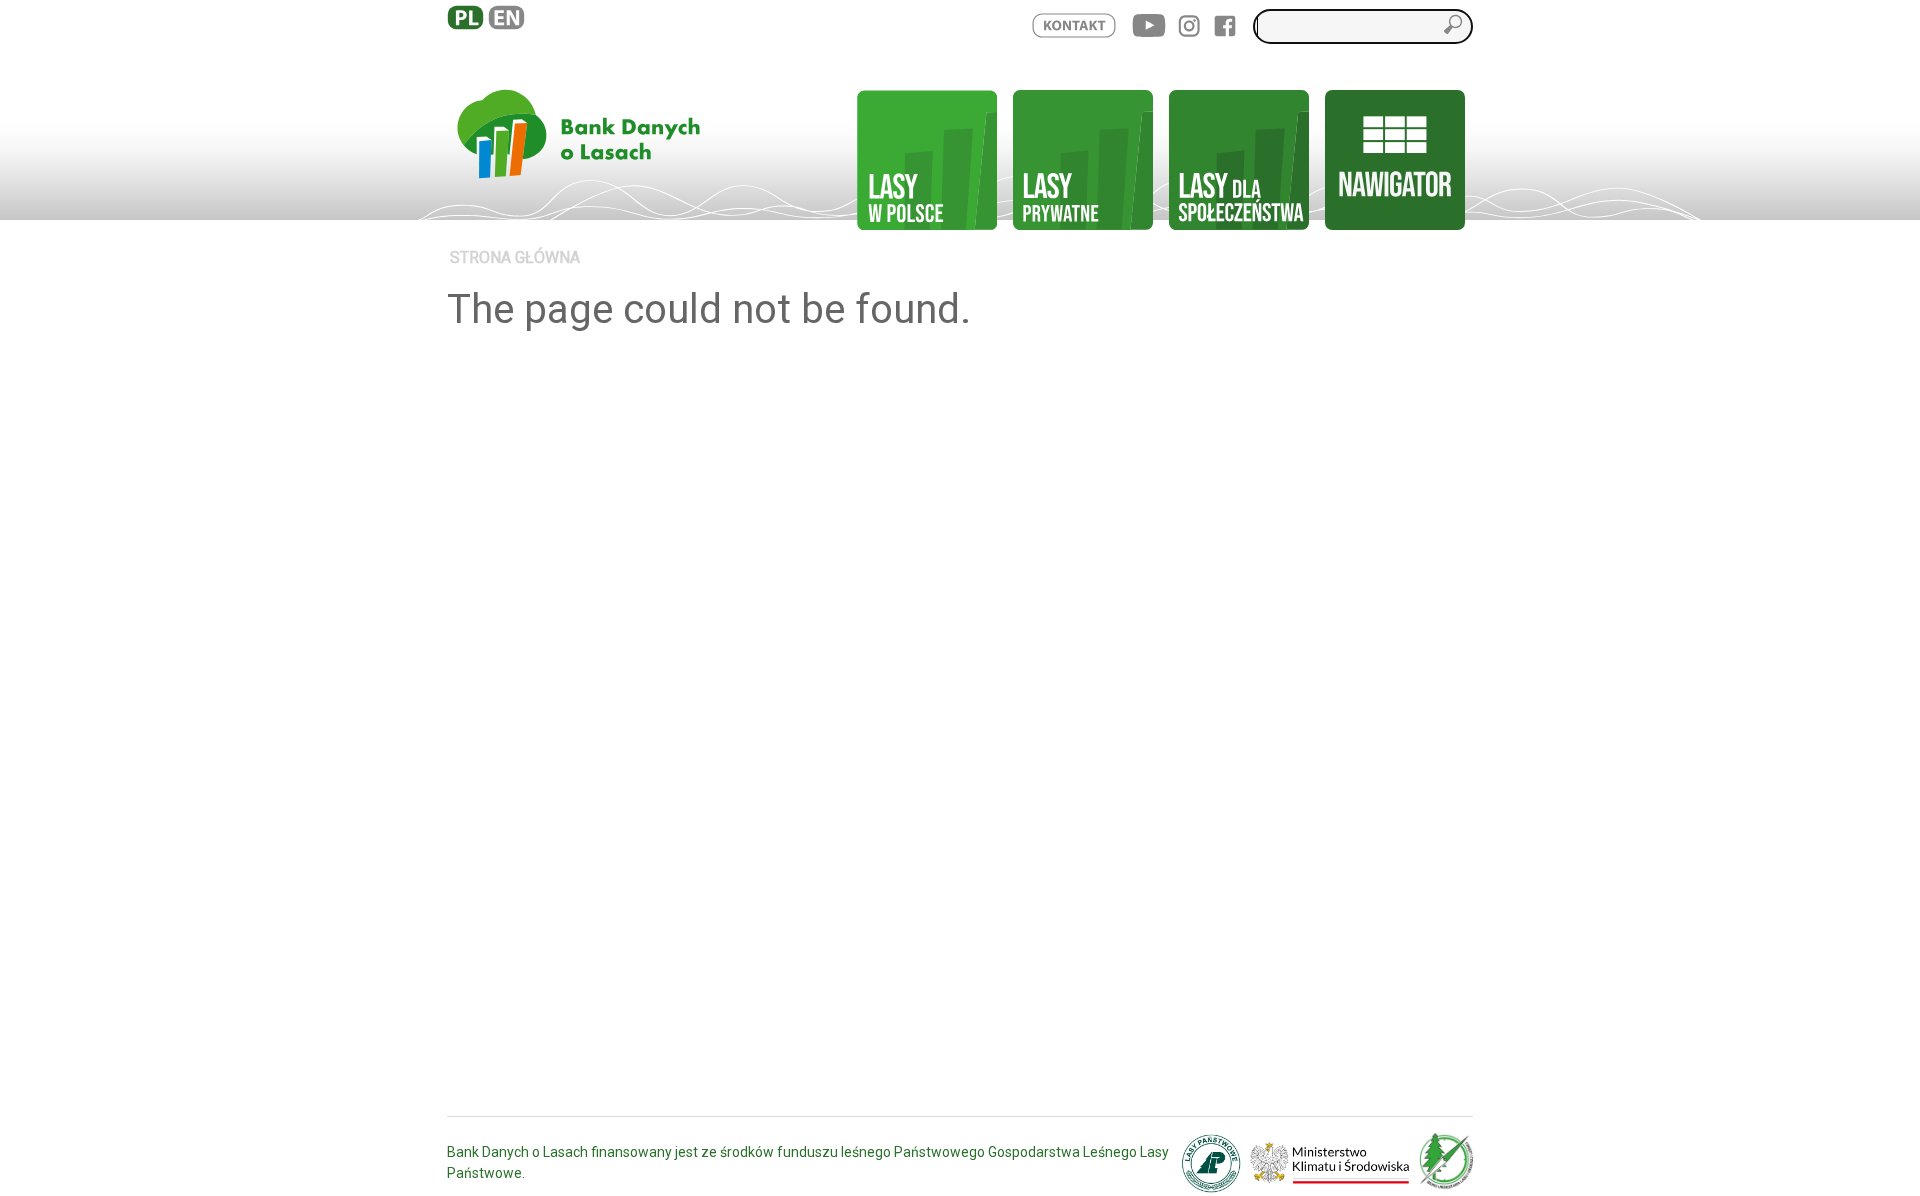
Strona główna (515, 257)
